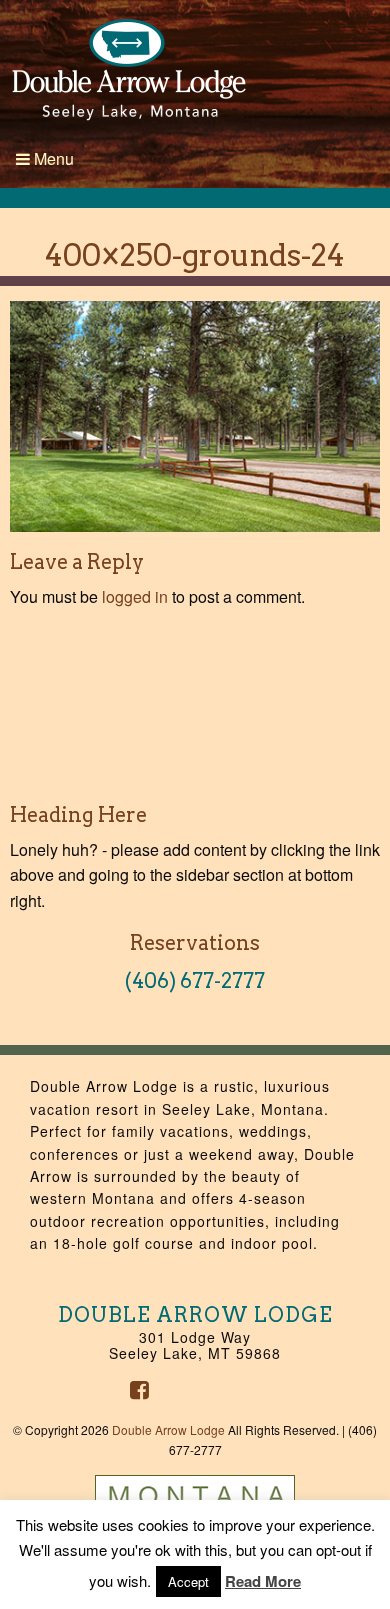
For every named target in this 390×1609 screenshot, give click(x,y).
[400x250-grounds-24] (195, 414)
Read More (263, 1581)
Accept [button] (188, 1581)
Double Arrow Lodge (168, 1429)
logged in (135, 596)
